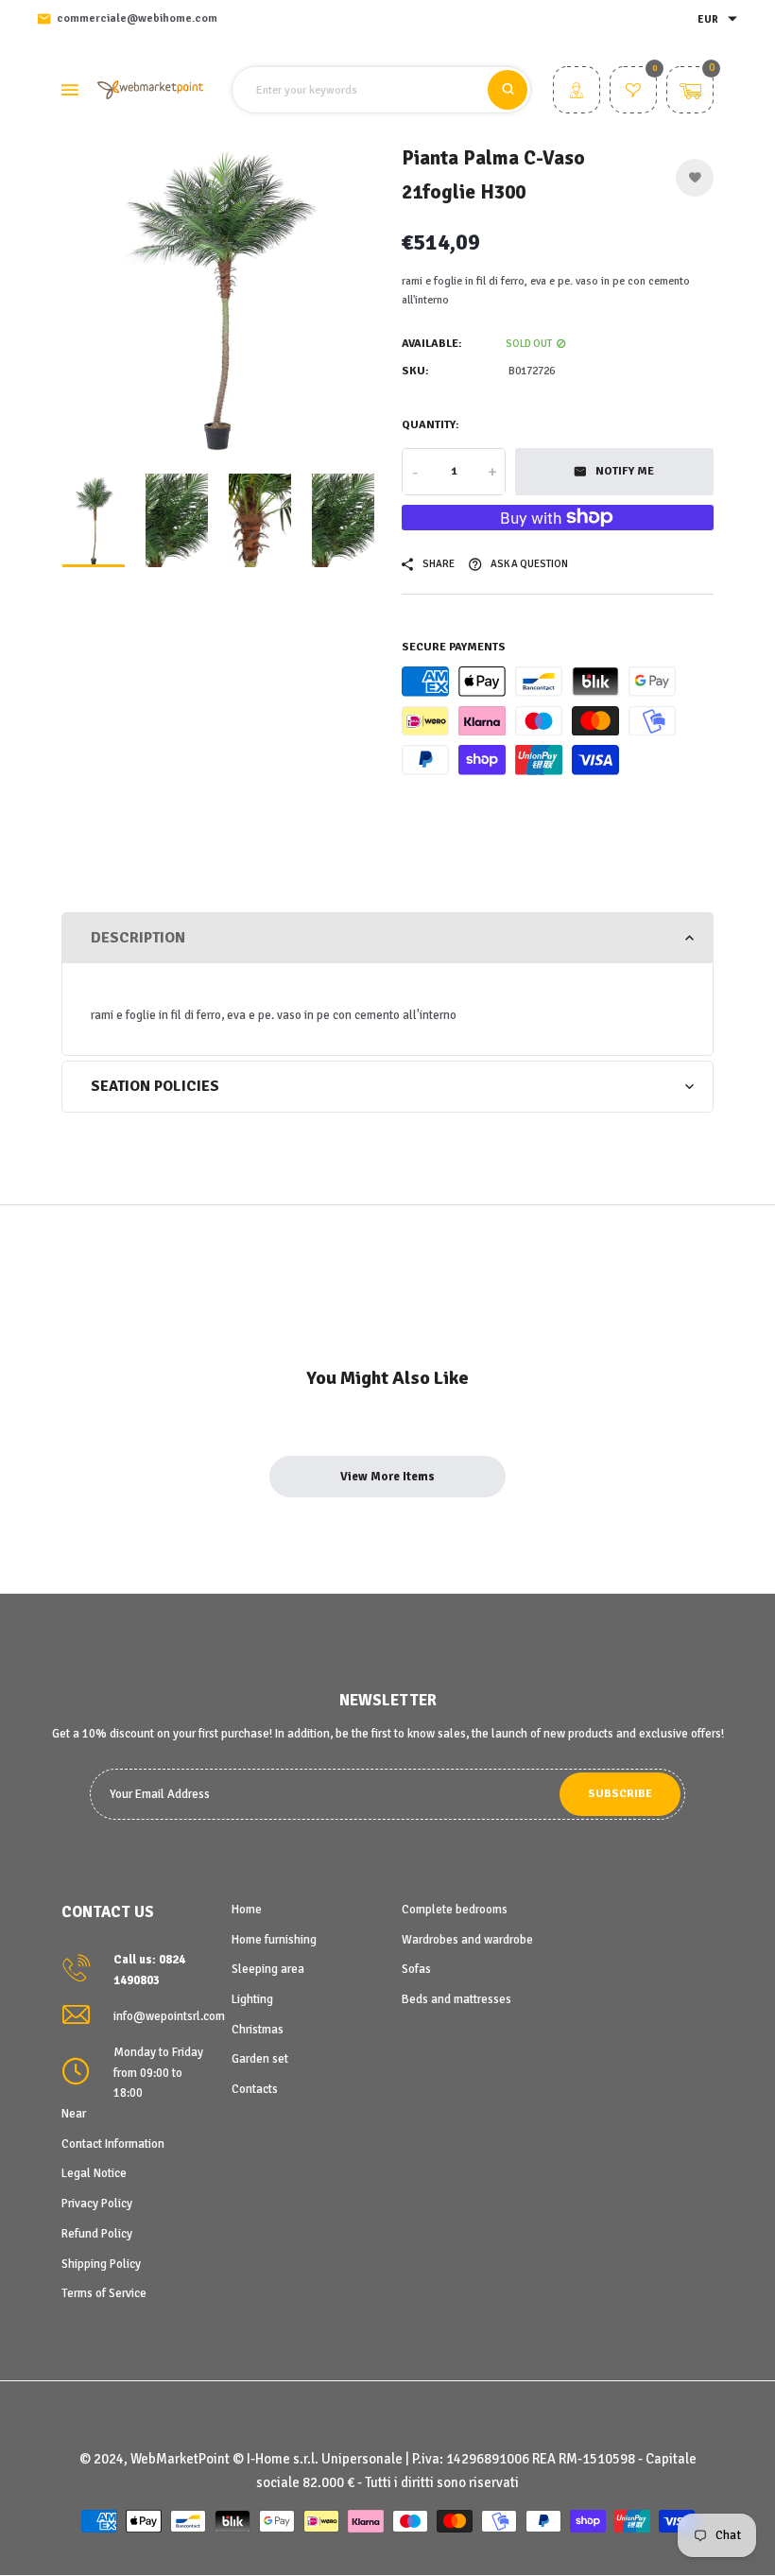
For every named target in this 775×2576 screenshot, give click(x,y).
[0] (633, 93)
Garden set (260, 2059)
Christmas (258, 2030)
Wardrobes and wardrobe (467, 1940)
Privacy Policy (97, 2204)
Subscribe (620, 1794)
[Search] (508, 90)
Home (247, 1910)
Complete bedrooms (455, 1910)
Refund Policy (97, 2234)
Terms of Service (104, 2293)
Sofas (416, 1969)
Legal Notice (94, 2173)
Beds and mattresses (456, 1999)
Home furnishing (274, 1940)
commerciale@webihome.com (137, 18)
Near (74, 2114)
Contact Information (113, 2144)
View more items (387, 1477)
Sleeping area (268, 1969)
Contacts (255, 2089)
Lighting (252, 1999)
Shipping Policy (101, 2264)
